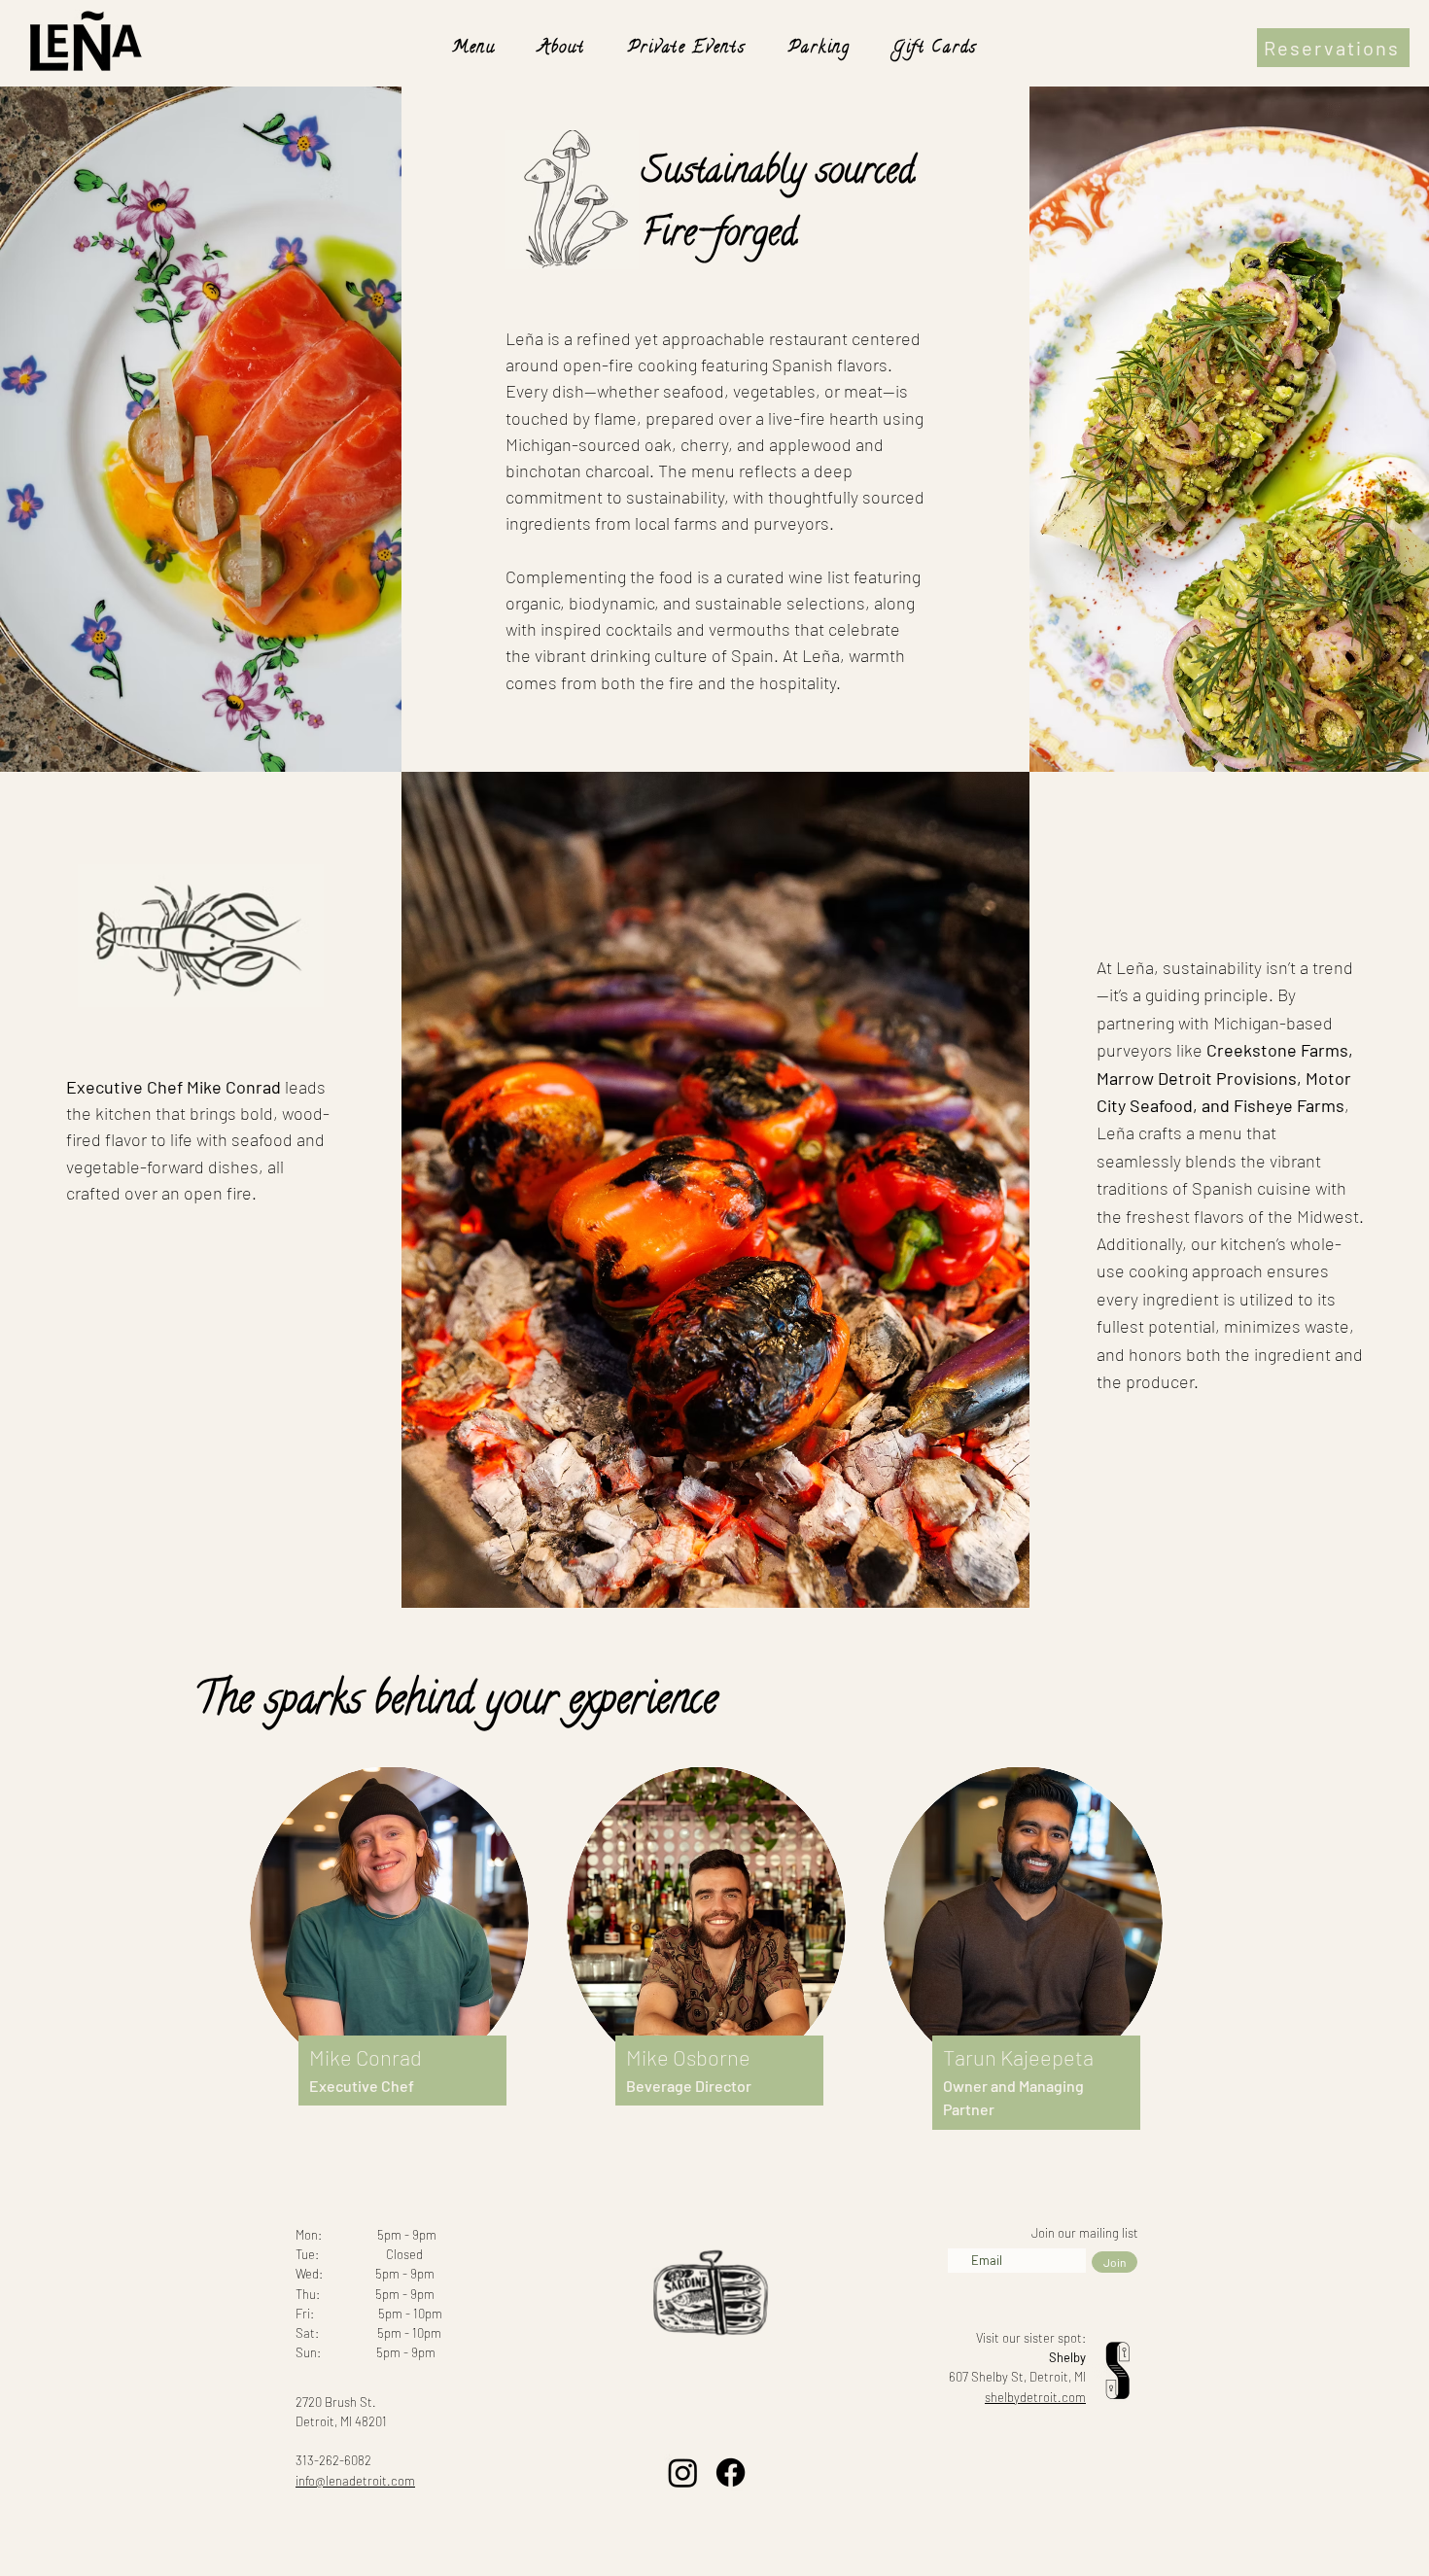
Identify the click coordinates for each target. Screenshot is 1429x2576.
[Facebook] (731, 2472)
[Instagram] (683, 2472)
